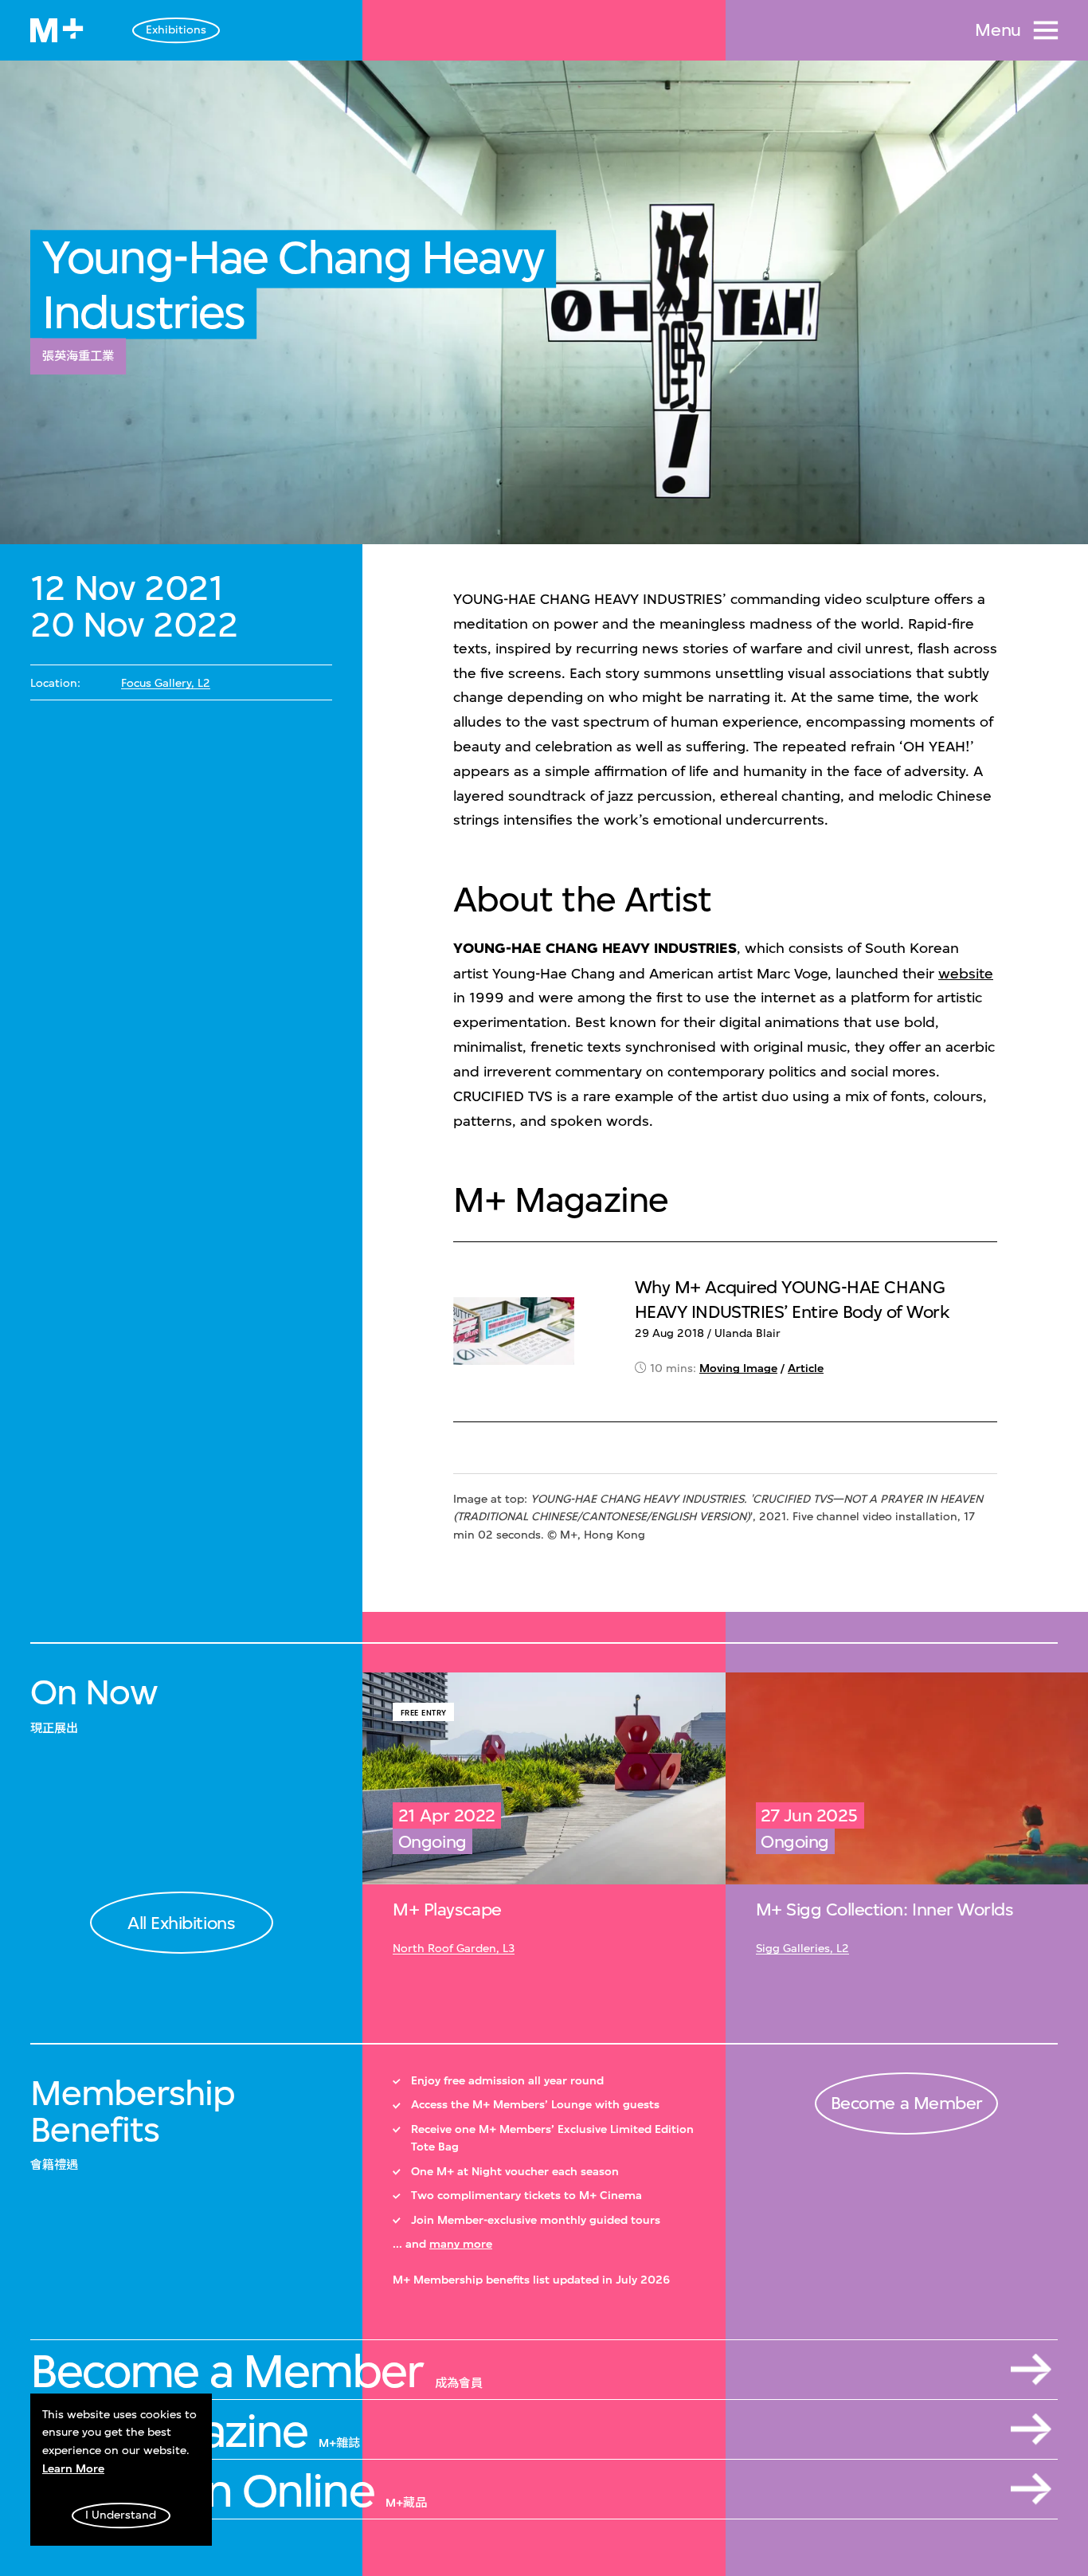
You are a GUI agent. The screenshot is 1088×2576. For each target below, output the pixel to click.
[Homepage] (57, 30)
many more (461, 2244)
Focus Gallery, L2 (166, 683)
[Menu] (1046, 30)
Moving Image (738, 1368)
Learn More (73, 2469)
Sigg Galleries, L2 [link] (802, 1949)
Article (806, 1368)
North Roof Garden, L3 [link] (454, 1949)
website (966, 974)
